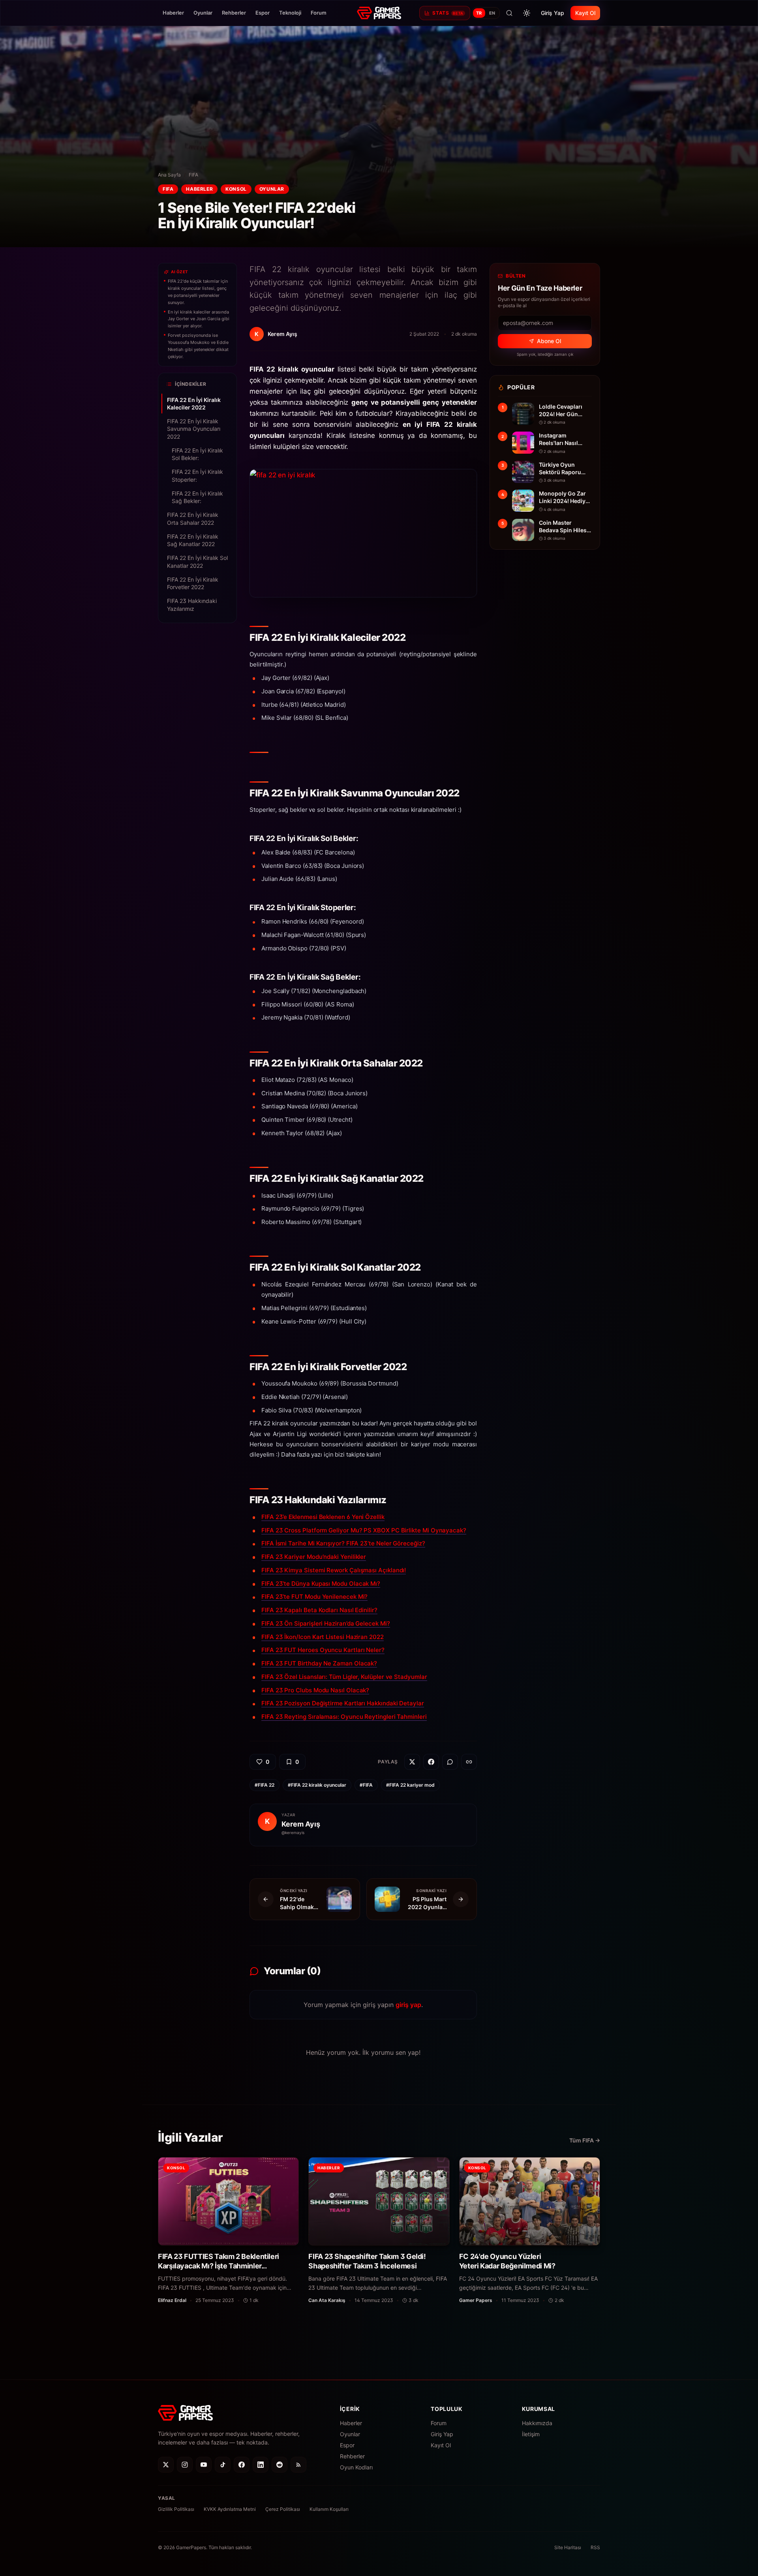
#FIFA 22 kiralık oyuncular (317, 1785)
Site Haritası (568, 2547)
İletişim (531, 2434)
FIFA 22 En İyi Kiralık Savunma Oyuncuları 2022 (194, 429)
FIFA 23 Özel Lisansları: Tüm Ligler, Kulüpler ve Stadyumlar (344, 1677)
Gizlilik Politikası (176, 2509)
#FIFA (366, 1785)
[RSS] (298, 2465)
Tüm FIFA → (585, 2140)
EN (492, 13)
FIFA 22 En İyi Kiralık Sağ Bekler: (197, 497)
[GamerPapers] (379, 13)
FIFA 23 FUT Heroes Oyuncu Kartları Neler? (323, 1650)
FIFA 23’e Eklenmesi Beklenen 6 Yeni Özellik (323, 1517)
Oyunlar (203, 13)
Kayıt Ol (585, 13)
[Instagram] (185, 2465)
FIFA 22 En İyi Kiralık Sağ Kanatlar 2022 (193, 540)
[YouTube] (204, 2465)
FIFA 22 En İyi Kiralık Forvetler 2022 (193, 583)
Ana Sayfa (169, 175)
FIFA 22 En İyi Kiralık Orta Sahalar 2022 (193, 518)
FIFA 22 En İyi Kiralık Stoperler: (197, 475)
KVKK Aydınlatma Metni (230, 2509)
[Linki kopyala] (469, 1762)
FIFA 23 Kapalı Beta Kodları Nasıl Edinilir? (319, 1610)
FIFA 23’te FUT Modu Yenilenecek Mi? (314, 1597)
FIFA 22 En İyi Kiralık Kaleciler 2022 (194, 404)
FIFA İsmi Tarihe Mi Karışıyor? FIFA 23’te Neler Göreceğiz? (343, 1543)
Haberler (173, 13)
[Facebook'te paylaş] (431, 1762)
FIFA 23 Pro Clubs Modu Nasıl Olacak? (315, 1690)
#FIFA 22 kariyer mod (410, 1785)
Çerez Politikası (283, 2509)
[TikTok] (223, 2465)
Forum (319, 13)
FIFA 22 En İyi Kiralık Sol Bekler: (197, 454)
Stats (448, 13)
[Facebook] (242, 2465)
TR (479, 13)
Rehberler (234, 13)
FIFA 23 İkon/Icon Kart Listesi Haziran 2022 (323, 1637)
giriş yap (408, 2005)
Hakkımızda (537, 2423)
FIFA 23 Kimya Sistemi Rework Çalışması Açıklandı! (334, 1570)
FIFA (193, 175)
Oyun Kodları (356, 2467)
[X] (166, 2465)
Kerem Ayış (301, 1824)
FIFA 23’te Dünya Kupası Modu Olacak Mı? (321, 1584)
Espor (263, 13)
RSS (595, 2547)
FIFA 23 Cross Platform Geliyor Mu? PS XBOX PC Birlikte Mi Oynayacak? (364, 1530)
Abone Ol (549, 341)
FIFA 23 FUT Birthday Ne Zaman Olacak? (319, 1663)
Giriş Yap (553, 13)
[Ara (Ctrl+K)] (509, 13)
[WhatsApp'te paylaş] (450, 1762)
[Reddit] (280, 2465)
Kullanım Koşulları (329, 2509)
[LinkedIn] (261, 2465)
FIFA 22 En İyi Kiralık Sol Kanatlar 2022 (197, 561)
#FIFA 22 (265, 1785)
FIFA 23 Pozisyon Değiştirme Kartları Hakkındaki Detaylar (343, 1703)
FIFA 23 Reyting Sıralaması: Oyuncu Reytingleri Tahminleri (344, 1717)
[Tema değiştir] (527, 13)
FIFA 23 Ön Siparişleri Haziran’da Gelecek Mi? (326, 1623)
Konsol (236, 189)
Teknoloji (290, 13)
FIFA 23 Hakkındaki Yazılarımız (192, 605)
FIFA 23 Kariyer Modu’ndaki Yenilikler (314, 1557)
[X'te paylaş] (412, 1762)
